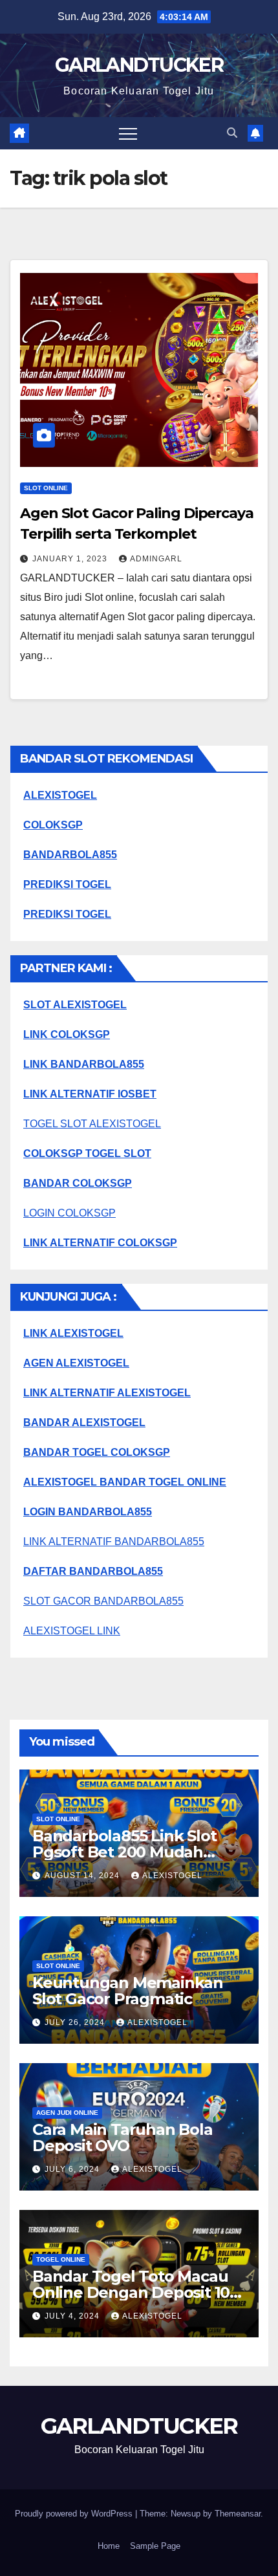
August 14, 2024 (83, 1876)
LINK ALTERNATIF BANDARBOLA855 (114, 1542)
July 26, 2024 (76, 2022)
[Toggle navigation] (128, 133)
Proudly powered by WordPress (75, 2514)
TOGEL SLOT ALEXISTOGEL (92, 1124)
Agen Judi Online (67, 2113)
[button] (232, 133)
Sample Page (155, 2546)
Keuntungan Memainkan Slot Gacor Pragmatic (128, 1991)
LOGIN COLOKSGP (69, 1213)
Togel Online (61, 2259)
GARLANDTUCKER (139, 65)
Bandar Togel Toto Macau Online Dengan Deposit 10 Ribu (131, 2292)
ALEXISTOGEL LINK (72, 1631)
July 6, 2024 (73, 2169)
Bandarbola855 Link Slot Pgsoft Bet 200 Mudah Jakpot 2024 (124, 1852)
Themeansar (238, 2514)
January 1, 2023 (71, 559)
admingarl (156, 559)
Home (109, 2546)
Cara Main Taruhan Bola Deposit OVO (123, 2138)
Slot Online (46, 488)
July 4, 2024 (73, 2316)
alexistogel (172, 1876)
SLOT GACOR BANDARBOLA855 (103, 1601)
